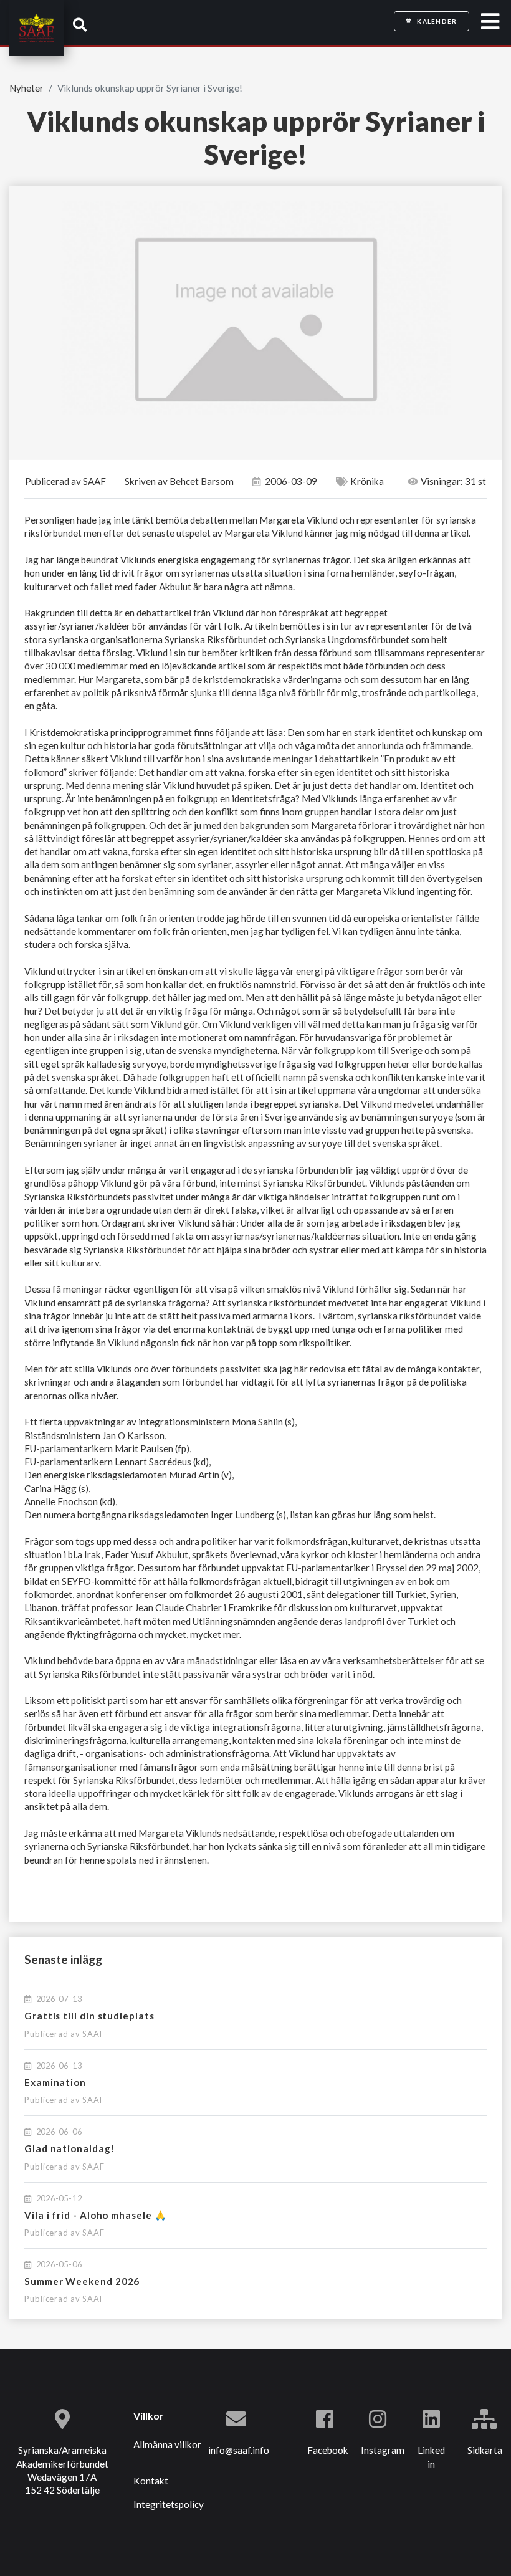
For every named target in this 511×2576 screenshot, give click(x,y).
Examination (55, 2082)
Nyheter (26, 88)
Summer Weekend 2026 (82, 2281)
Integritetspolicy (169, 2504)
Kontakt (151, 2481)
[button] (80, 25)
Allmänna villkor (167, 2444)
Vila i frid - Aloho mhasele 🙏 (95, 2215)
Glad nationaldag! (70, 2148)
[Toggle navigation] (490, 22)
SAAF (93, 2034)
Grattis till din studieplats (89, 2016)
